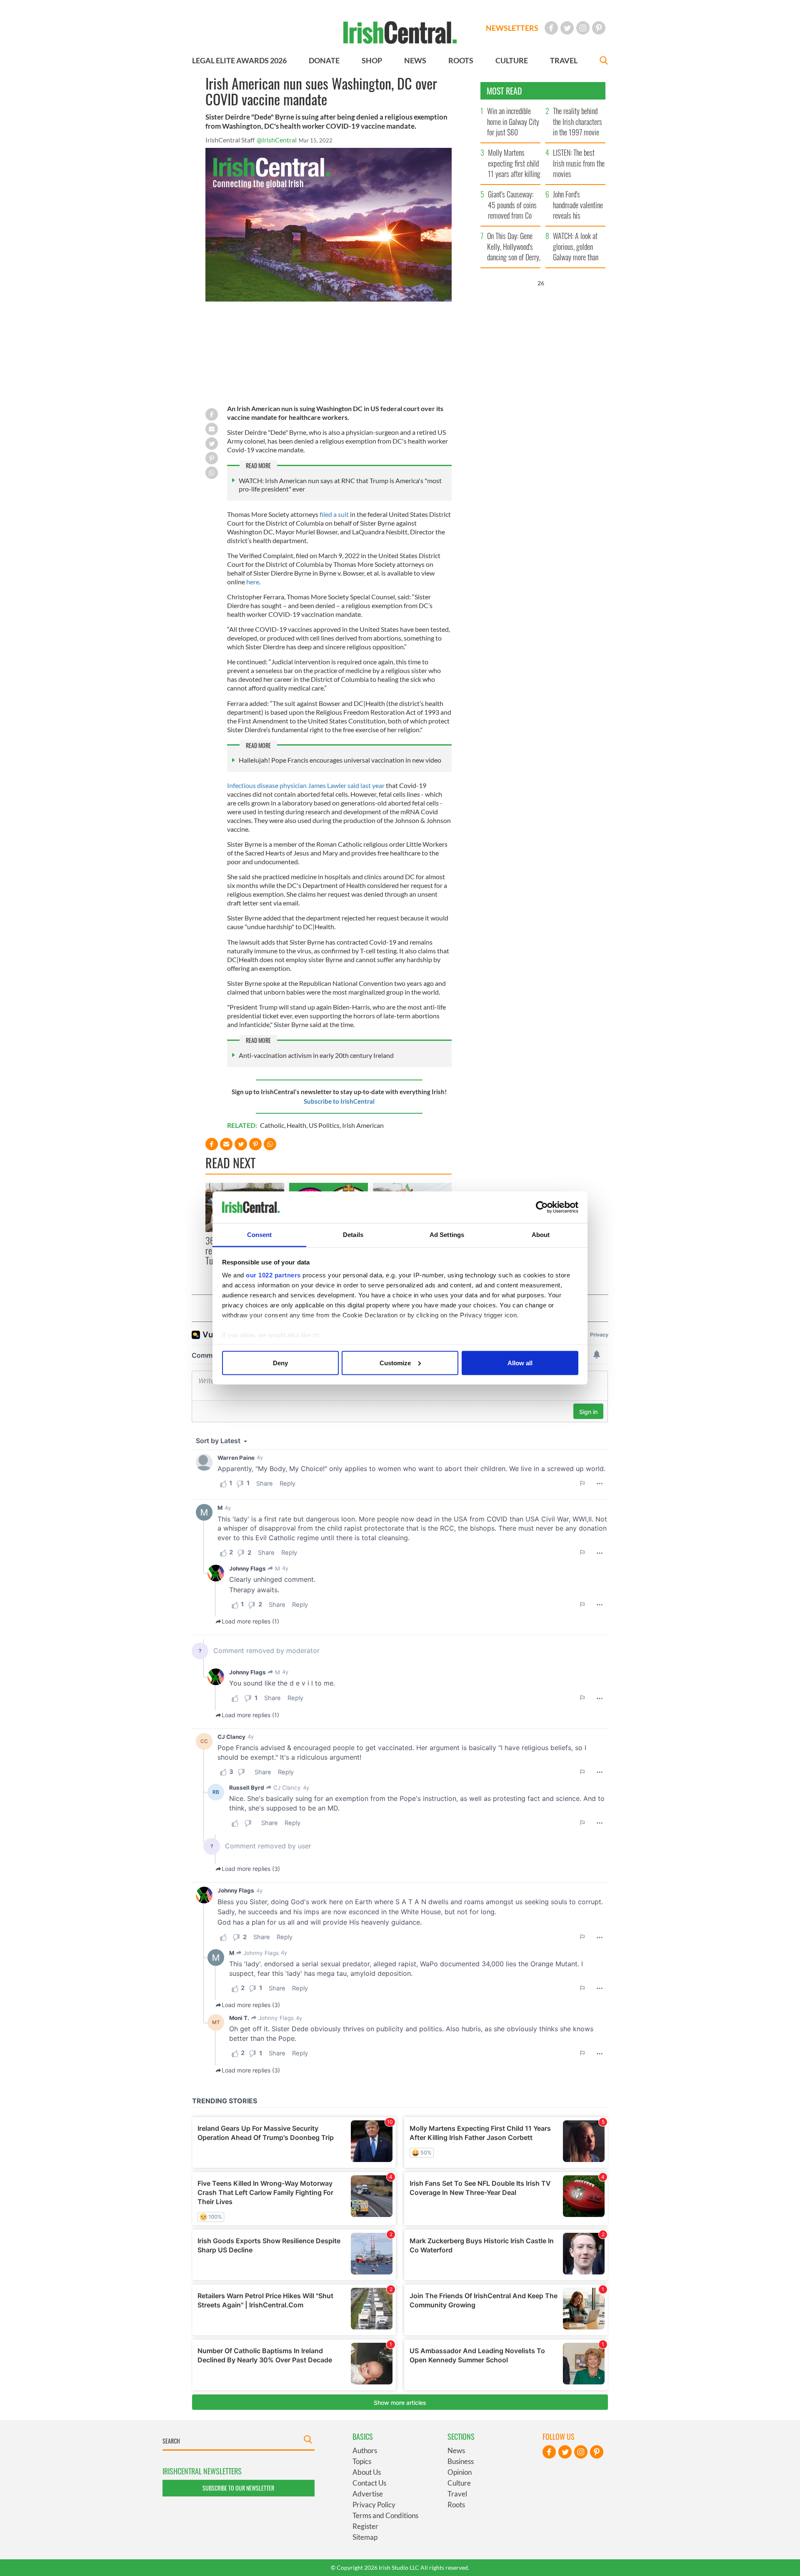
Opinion (460, 2472)
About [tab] (541, 1235)
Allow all (520, 1363)
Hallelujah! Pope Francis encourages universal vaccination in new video (340, 760)
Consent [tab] (260, 1235)
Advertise (368, 2494)
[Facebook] (551, 28)
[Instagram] (583, 28)
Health (296, 1125)
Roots (456, 2505)
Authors (365, 2450)
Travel (457, 2494)
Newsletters (512, 28)
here (253, 582)
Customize (395, 1363)
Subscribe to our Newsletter (238, 2488)
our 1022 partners (273, 1275)
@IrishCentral (277, 140)
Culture (459, 2483)
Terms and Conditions (385, 2515)
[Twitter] (567, 28)
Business (461, 2461)
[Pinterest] (599, 28)
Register (365, 2526)
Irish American (363, 1125)
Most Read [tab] (504, 91)
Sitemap (365, 2537)
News (456, 2450)
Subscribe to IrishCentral (339, 1101)
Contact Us (369, 2483)
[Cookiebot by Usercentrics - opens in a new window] (542, 1207)
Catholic (272, 1125)
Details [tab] (353, 1235)
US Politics (324, 1125)
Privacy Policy (374, 2505)
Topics (362, 2461)
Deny (280, 1363)
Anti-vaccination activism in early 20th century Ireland (316, 1055)
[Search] (604, 61)
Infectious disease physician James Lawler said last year (306, 785)
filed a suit (334, 514)
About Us (367, 2472)
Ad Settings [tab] (447, 1235)
